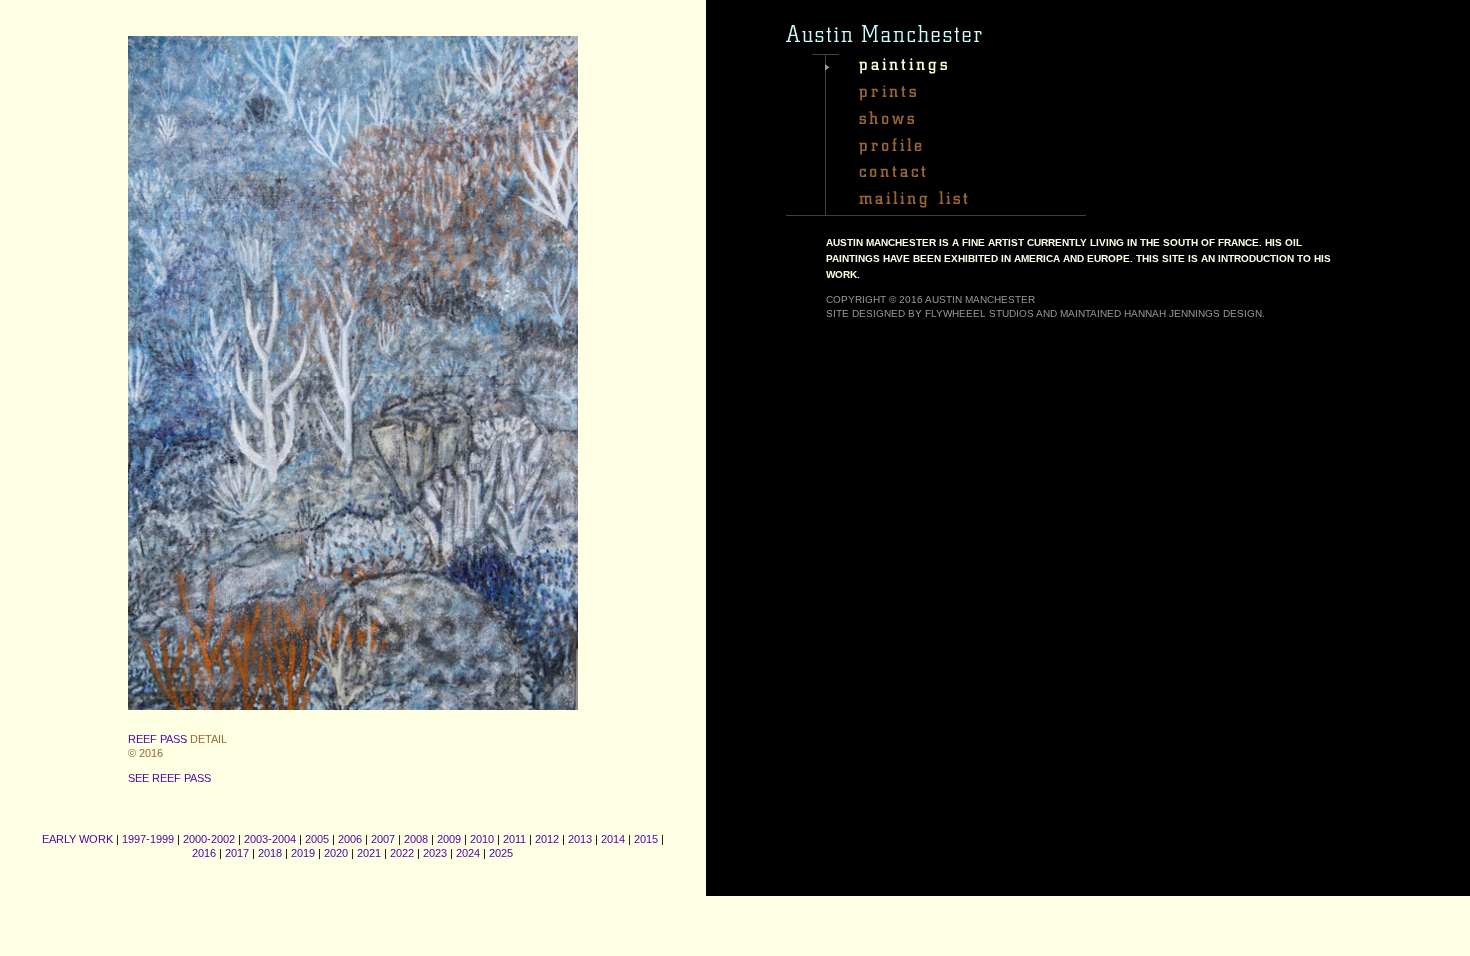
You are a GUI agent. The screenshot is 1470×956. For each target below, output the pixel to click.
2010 (482, 839)
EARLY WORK (77, 839)
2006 (350, 839)
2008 (416, 839)
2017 (237, 853)
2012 (547, 839)
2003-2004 (270, 839)
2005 (317, 839)
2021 (369, 853)
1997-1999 (148, 839)
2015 (646, 839)
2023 (435, 853)
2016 (204, 853)
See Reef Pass (169, 778)
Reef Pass (157, 739)
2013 (580, 839)
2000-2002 (209, 839)
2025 (501, 853)
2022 (402, 853)
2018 (270, 853)
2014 (613, 839)
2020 (336, 853)
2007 (383, 839)
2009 (449, 839)
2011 (514, 839)
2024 (468, 853)
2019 (303, 853)
